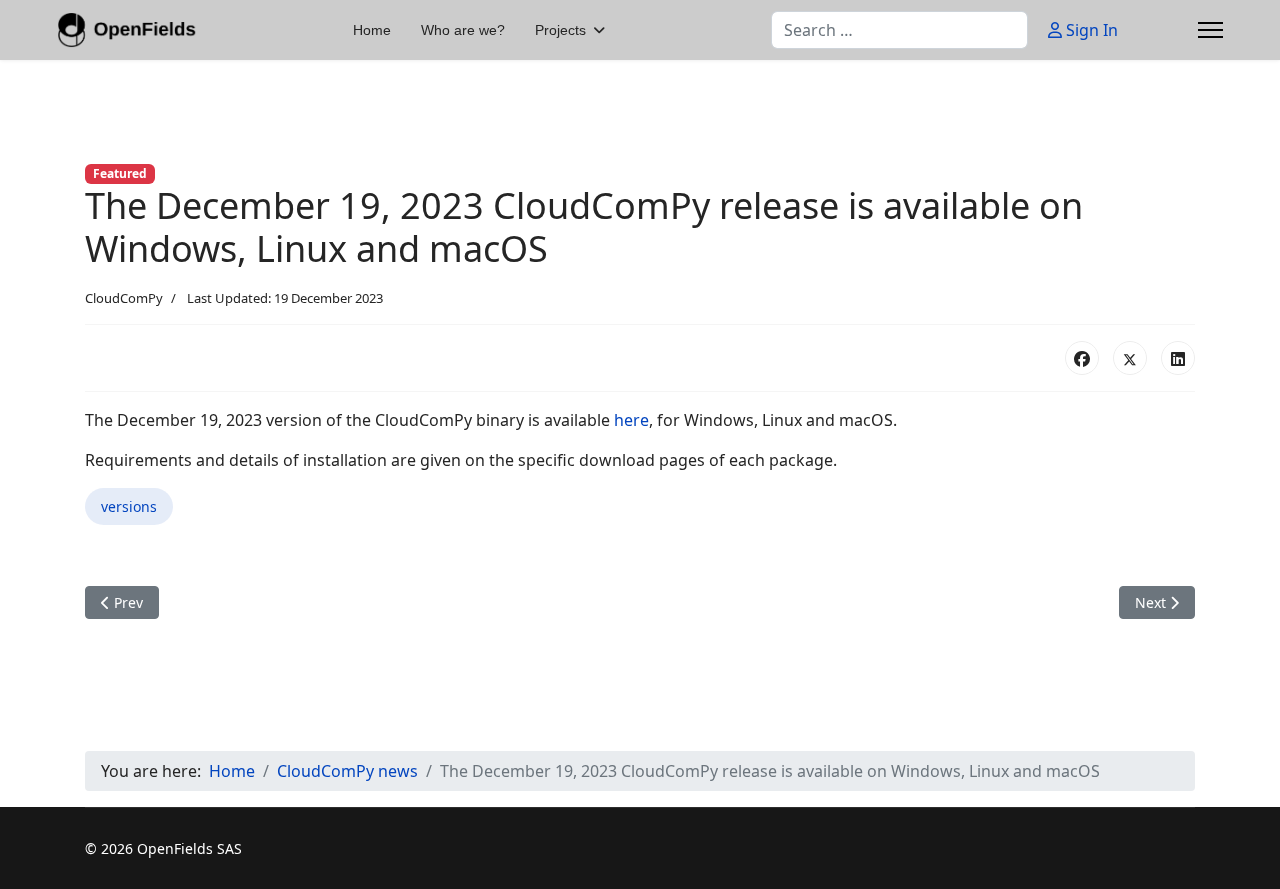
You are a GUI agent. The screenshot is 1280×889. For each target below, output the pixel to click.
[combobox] (899, 30)
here (631, 420)
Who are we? (463, 30)
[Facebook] (1082, 358)
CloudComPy (124, 298)
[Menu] (1210, 30)
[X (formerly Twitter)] (1130, 358)
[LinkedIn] (1178, 358)
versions (129, 506)
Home (372, 30)
